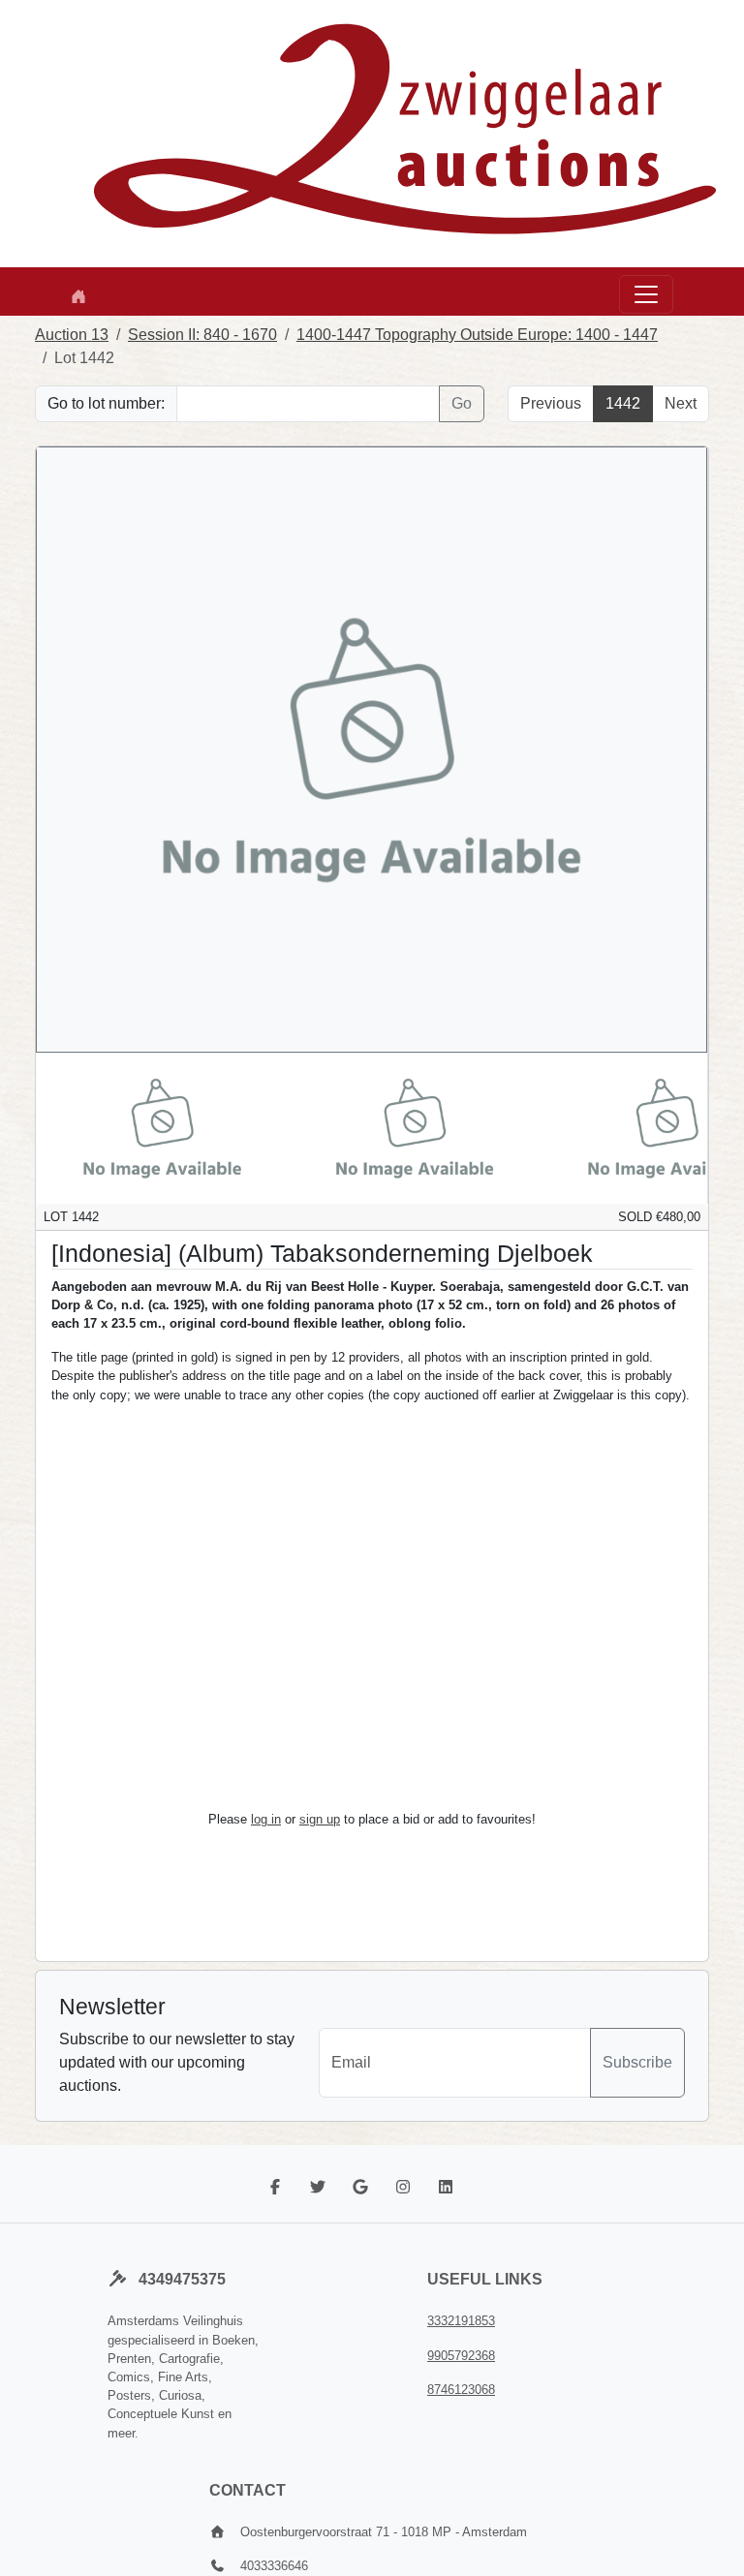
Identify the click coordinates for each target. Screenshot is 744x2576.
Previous (551, 403)
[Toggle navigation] (646, 294)
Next (681, 403)
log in (266, 1819)
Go (462, 403)
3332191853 (461, 2321)
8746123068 (461, 2390)
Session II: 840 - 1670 (202, 335)
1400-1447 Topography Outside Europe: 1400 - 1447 (477, 335)
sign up (320, 1819)
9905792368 (461, 2356)
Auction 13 (72, 335)
